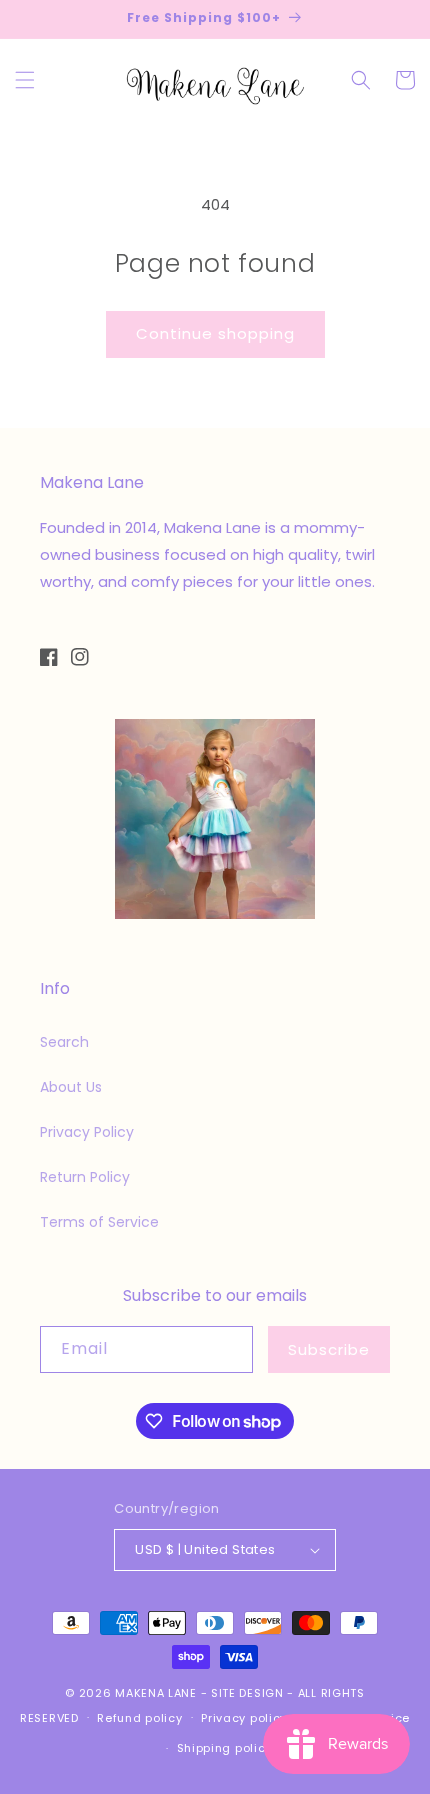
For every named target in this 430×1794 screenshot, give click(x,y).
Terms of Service (99, 1222)
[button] (25, 80)
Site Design (247, 1693)
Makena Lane (156, 1693)
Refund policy (139, 1718)
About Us (71, 1087)
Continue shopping (215, 333)
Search (64, 1042)
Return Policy (85, 1177)
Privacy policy (244, 1718)
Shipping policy (225, 1748)
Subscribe (329, 1349)
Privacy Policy (87, 1132)
